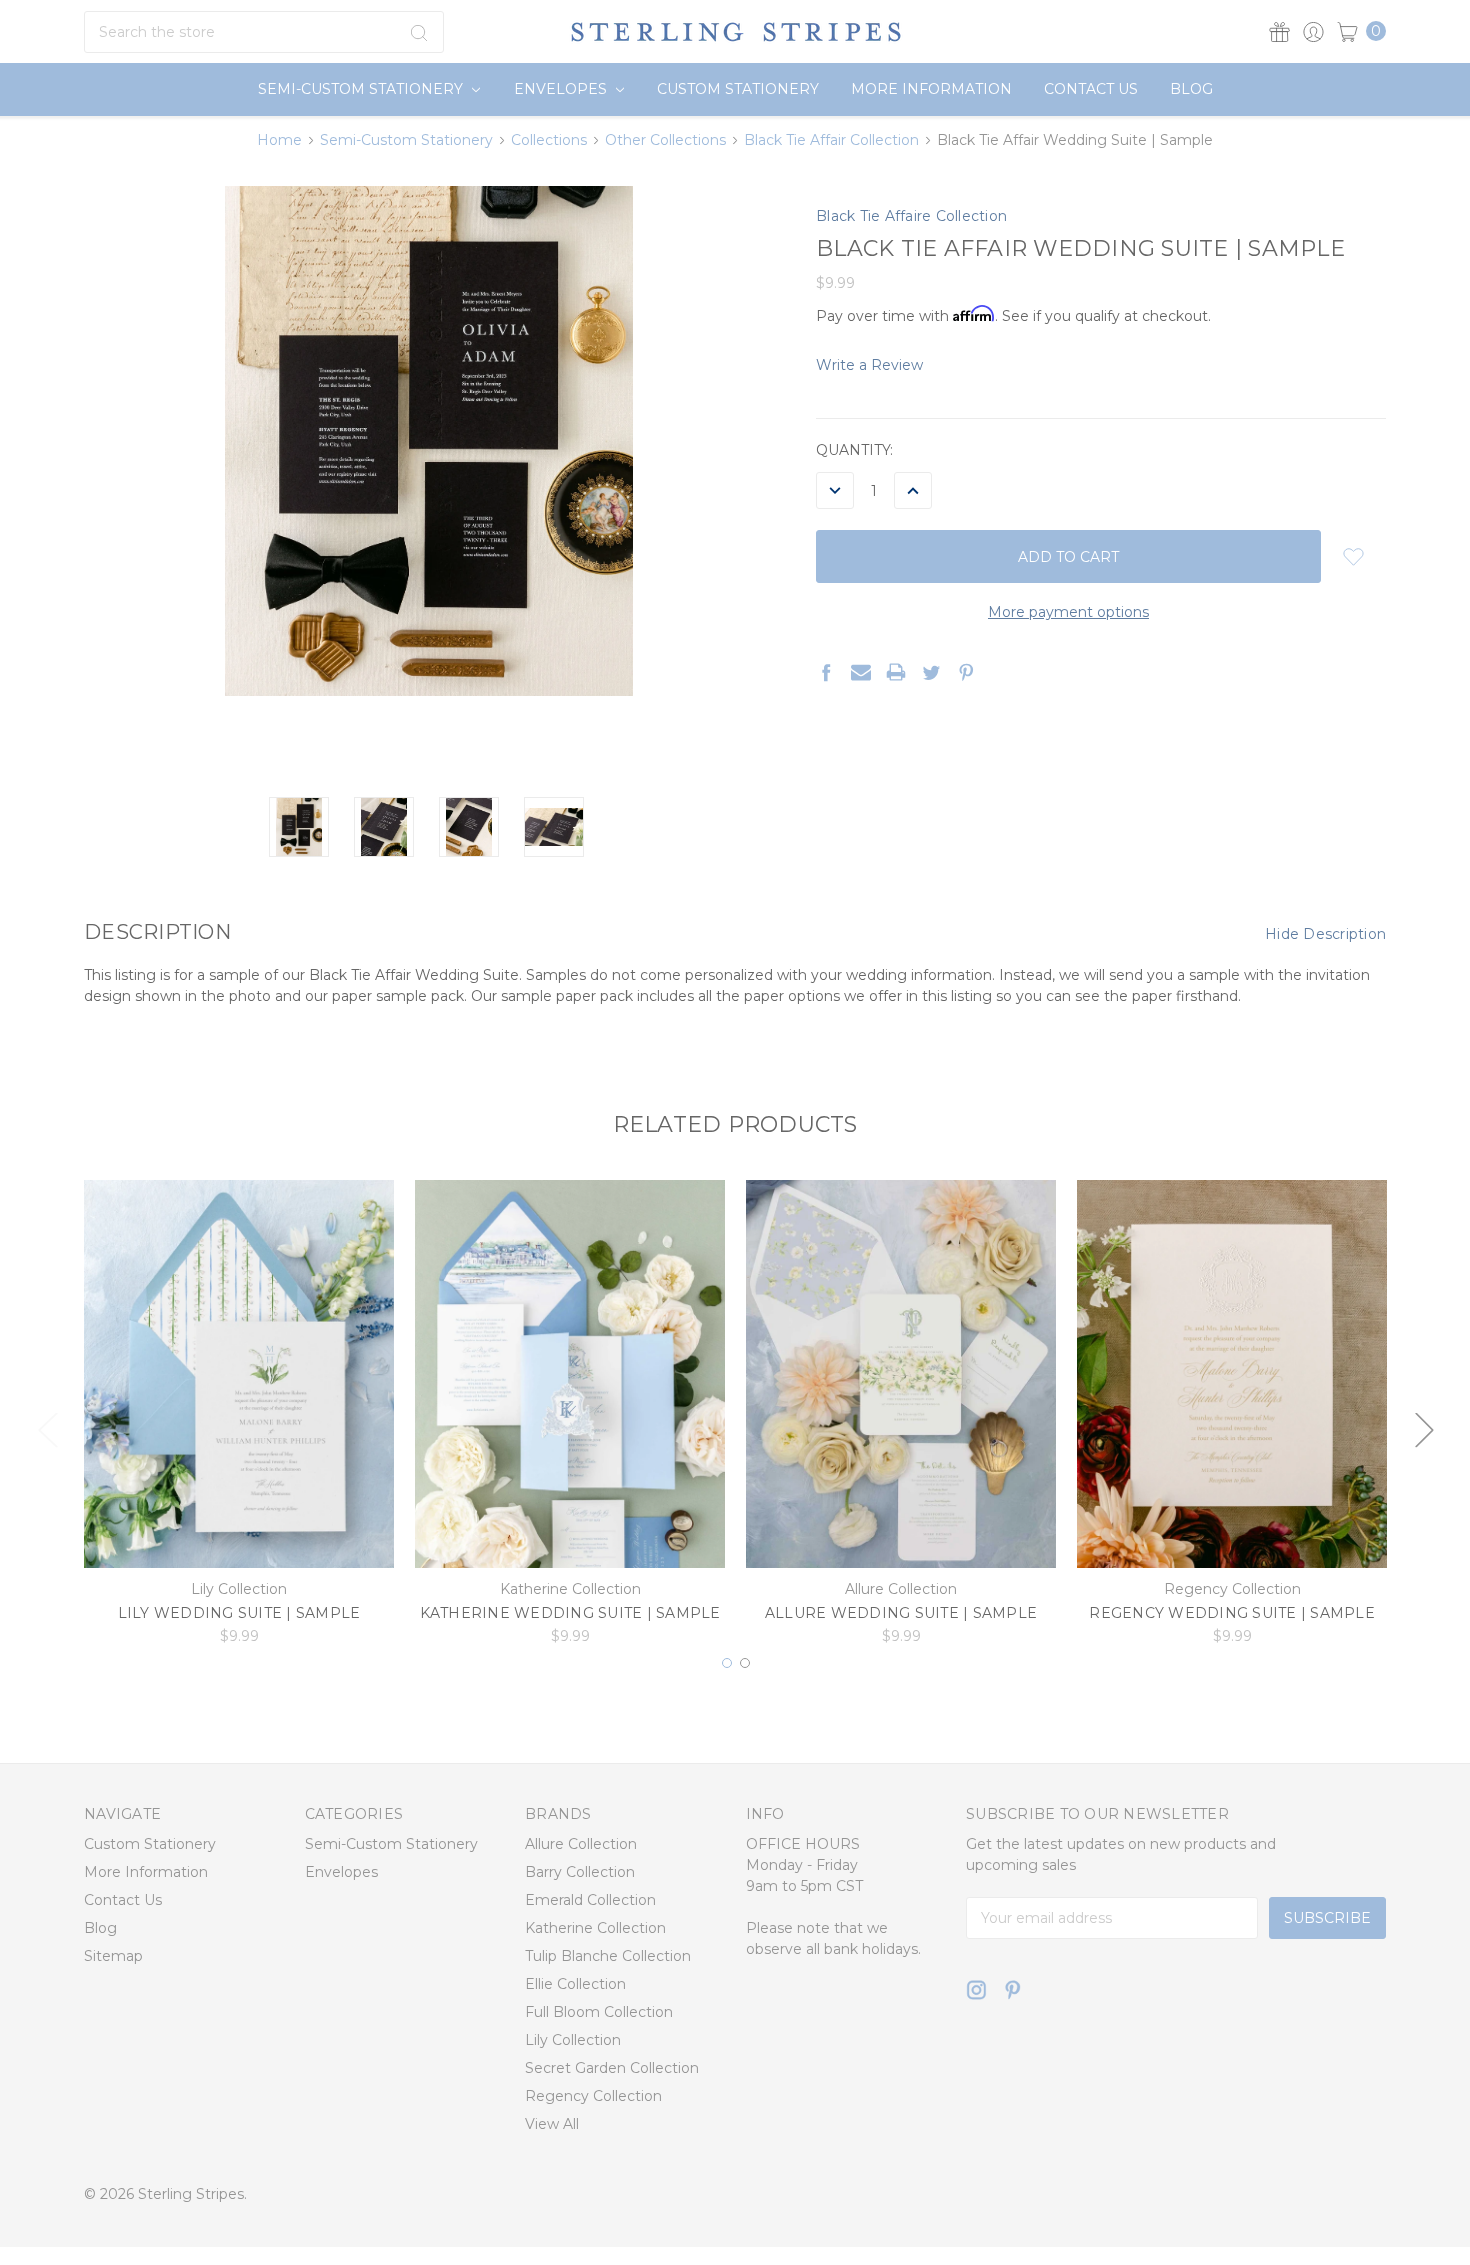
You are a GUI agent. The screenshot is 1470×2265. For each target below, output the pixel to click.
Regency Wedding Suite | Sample (1232, 1613)
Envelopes (562, 89)
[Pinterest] (966, 672)
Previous (47, 1429)
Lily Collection (573, 2039)
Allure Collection (581, 1843)
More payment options (1068, 612)
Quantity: (854, 450)
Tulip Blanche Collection (608, 1955)
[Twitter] (931, 672)
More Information (931, 89)
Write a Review (869, 365)
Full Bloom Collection (599, 2011)
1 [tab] (727, 1663)
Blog (1191, 89)
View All (552, 2123)
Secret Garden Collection (612, 2067)
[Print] (896, 672)
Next (1424, 1429)
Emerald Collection (590, 1899)
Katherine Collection (595, 1927)
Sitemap (113, 1955)
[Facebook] (826, 672)
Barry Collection (580, 1871)
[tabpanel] (239, 1418)
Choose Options (570, 1535)
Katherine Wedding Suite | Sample (570, 1613)
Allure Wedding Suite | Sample (901, 1613)
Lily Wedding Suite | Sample (239, 1613)
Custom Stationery (738, 89)
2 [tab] (745, 1663)
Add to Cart (239, 1535)
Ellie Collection (575, 1983)
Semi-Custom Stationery (362, 89)
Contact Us (1091, 89)
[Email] (861, 672)
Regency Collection (593, 2095)
